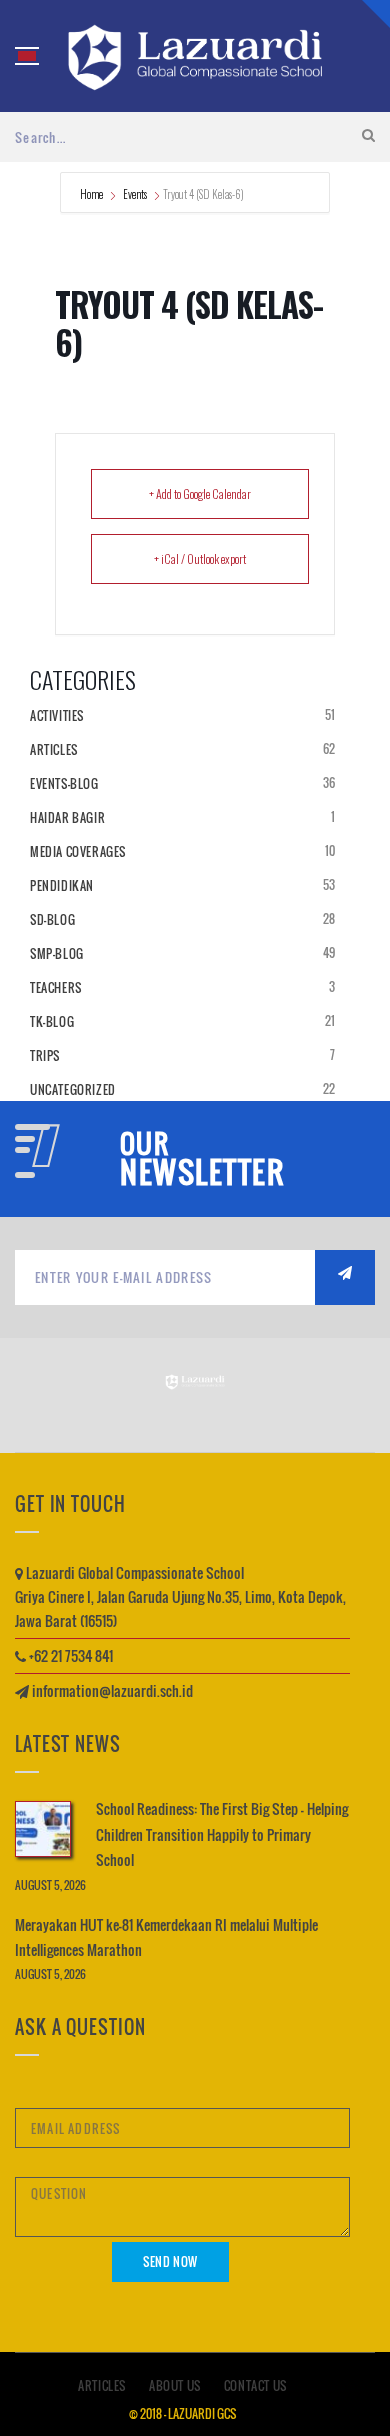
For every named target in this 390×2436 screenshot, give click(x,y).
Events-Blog (64, 783)
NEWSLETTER (202, 1172)
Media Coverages (78, 851)
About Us (175, 2385)
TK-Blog (52, 1021)
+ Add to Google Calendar (200, 493)
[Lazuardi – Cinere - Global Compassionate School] (195, 55)
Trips (45, 1055)
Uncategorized (73, 1089)
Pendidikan (62, 885)
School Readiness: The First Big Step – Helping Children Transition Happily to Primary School (222, 1834)
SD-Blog (52, 919)
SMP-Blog (57, 953)
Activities (57, 715)
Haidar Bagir (67, 817)
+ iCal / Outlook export (200, 558)
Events (135, 194)
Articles (54, 749)
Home (92, 194)
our (144, 1144)
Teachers (56, 987)
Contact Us (255, 2385)
